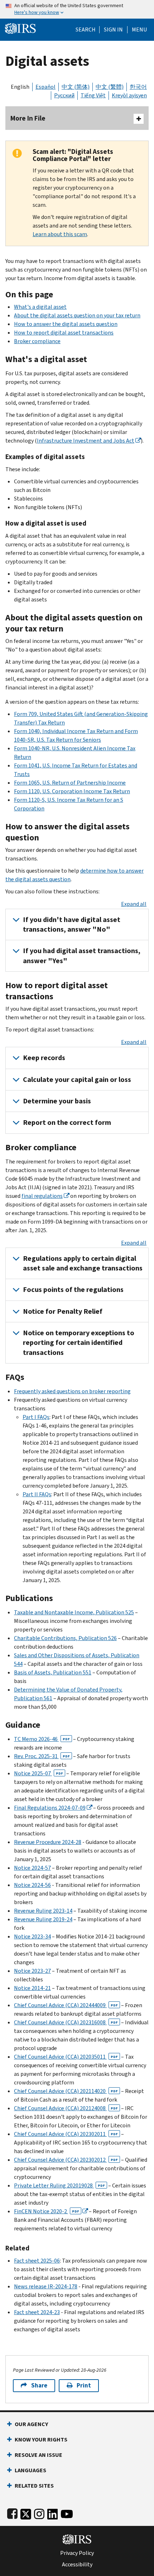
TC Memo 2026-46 (42, 1739)
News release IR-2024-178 (46, 2286)
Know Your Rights (41, 2440)
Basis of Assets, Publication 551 (53, 1672)
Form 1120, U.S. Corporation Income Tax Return (72, 791)
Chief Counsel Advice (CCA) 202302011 (66, 2134)
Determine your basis (57, 1101)
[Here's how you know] (77, 9)
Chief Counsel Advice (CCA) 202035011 (66, 2057)
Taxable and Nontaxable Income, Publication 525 (74, 1612)
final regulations (42, 1196)
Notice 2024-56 (32, 1885)
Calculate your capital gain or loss (77, 1080)
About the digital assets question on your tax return (77, 315)
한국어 (138, 87)
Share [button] (39, 2385)
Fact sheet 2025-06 (37, 2261)
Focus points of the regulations (73, 1290)
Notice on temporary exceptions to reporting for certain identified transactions (79, 1343)
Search (86, 30)
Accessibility (77, 2565)
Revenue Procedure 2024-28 (48, 1842)
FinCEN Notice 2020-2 (47, 2211)
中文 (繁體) (110, 87)
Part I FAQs (36, 1417)
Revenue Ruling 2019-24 (43, 1919)
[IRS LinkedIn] (53, 2512)
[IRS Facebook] (12, 2512)
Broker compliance (37, 341)
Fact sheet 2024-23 (37, 2312)
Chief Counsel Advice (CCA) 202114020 (66, 2091)
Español (45, 87)
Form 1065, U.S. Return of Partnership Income (70, 783)
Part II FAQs (37, 1494)
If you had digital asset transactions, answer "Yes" (82, 956)
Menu (139, 30)
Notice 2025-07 (38, 1773)
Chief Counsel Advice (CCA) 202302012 (66, 2160)
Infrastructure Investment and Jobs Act (86, 441)
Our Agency (31, 2424)
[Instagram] (39, 2512)
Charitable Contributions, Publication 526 (65, 1638)
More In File (28, 118)
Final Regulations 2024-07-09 (50, 1808)
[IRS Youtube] (67, 2512)
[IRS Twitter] (26, 2512)
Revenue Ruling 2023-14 (43, 1911)
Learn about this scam (60, 234)
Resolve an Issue (38, 2455)
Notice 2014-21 (32, 1988)
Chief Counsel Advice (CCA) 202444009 (66, 2005)
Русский (64, 95)
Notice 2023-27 (32, 1971)
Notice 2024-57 (32, 1868)
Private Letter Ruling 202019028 (59, 2185)
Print (84, 2385)
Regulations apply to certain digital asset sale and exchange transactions (83, 1263)
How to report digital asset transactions (64, 333)
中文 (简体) (76, 87)
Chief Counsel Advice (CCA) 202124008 (66, 2108)
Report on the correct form (67, 1123)
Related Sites (34, 2486)
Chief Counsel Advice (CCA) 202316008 (66, 2022)
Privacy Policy (77, 2553)
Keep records (44, 1058)
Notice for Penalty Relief (63, 1311)
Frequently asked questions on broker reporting (72, 1391)
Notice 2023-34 (32, 1936)
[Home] (20, 28)
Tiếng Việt (93, 95)
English (20, 87)
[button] (113, 30)
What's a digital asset (40, 307)
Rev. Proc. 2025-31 (42, 1756)
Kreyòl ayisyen (129, 95)
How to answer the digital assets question (66, 324)
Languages (30, 2470)
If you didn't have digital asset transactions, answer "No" (72, 924)
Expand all (134, 904)
